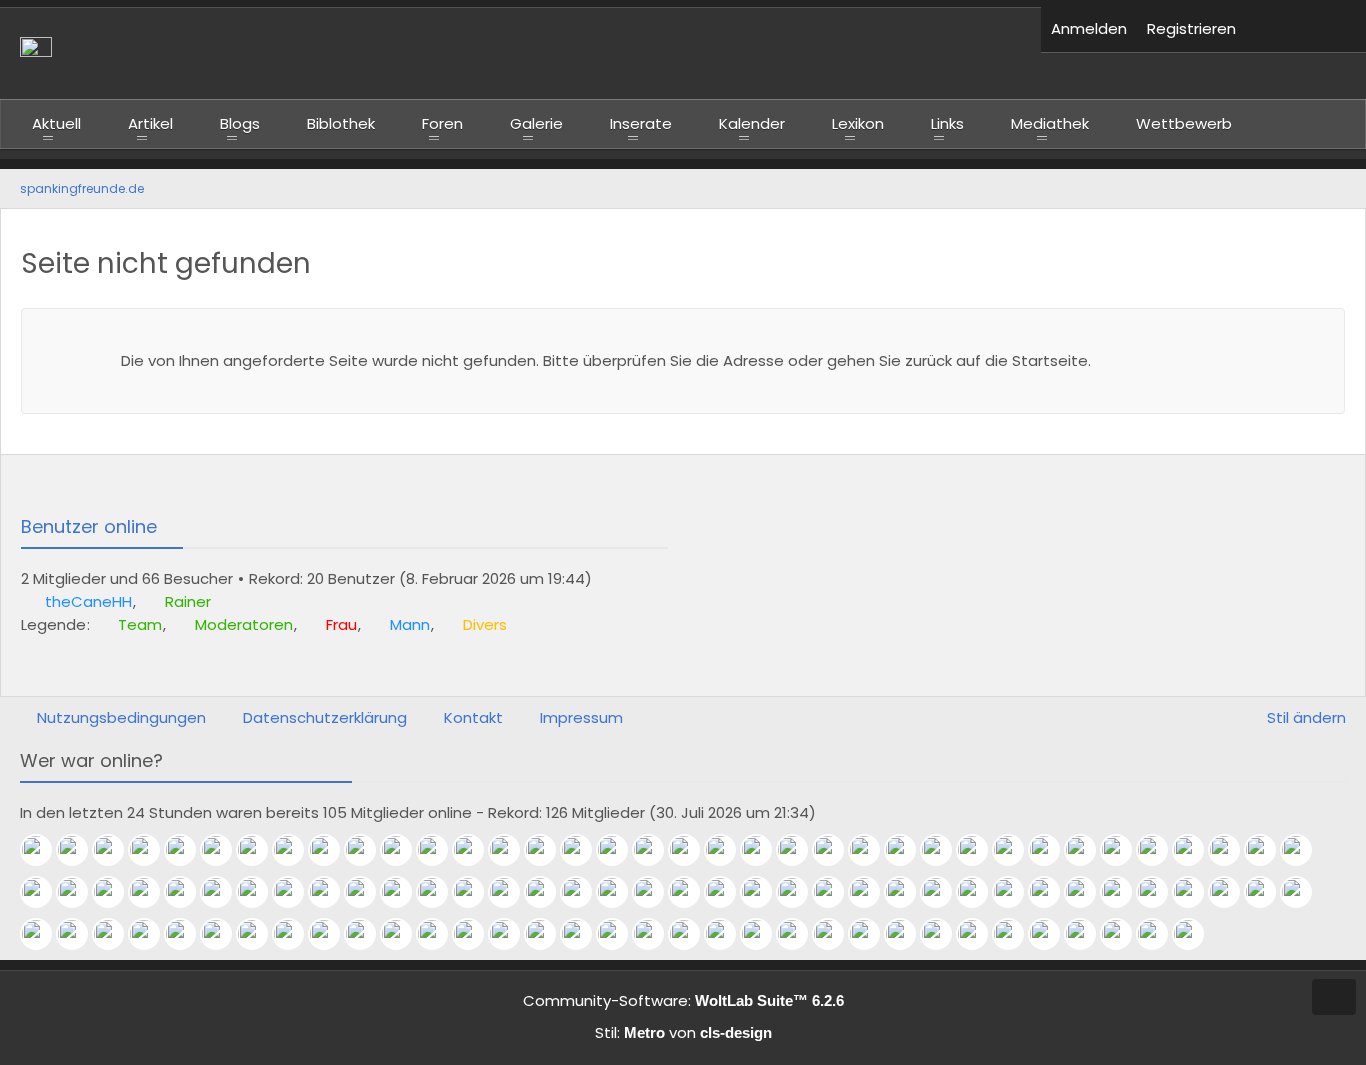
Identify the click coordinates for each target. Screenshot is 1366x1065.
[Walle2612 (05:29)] (224, 850)
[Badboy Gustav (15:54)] (116, 934)
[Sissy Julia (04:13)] (476, 850)
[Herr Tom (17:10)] (1124, 892)
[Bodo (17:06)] (1160, 892)
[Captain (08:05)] (1124, 934)
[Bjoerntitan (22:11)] (224, 892)
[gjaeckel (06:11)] (188, 850)
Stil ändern (1306, 717)
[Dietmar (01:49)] (656, 850)
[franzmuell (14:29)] (440, 934)
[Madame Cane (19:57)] (656, 892)
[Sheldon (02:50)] (548, 850)
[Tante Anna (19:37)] (692, 892)
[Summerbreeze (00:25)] (872, 850)
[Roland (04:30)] (440, 850)
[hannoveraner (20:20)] (584, 892)
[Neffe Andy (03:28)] (512, 850)
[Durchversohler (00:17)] (908, 850)
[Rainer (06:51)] (80, 850)
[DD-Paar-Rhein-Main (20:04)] (620, 892)
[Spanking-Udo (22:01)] (260, 892)
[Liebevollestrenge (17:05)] (1196, 892)
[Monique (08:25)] (908, 934)
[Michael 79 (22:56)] (44, 892)
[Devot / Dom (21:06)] (476, 892)
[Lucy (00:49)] (836, 850)
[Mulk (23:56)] (1124, 850)
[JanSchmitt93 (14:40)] (368, 934)
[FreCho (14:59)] (332, 934)
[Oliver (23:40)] (1196, 850)
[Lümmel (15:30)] (188, 934)
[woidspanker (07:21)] (1160, 934)
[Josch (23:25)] (1232, 850)
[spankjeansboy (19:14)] (836, 892)
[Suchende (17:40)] (944, 892)
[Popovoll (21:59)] (332, 892)
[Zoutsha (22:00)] (296, 892)
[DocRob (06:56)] (1196, 934)
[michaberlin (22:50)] (116, 892)
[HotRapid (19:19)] (764, 892)
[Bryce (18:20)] (908, 892)
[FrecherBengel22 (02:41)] (620, 850)
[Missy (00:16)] (944, 850)
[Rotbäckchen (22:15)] (188, 892)
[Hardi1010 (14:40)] (404, 934)
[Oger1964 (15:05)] (260, 934)
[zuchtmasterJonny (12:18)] (548, 934)
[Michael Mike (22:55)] (80, 892)
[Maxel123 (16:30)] (1268, 892)
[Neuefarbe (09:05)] (836, 934)
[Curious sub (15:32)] (152, 934)
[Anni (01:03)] (800, 850)
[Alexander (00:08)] (1016, 850)
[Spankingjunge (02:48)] (584, 850)
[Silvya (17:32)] (1016, 892)
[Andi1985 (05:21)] (368, 850)
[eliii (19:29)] (728, 892)
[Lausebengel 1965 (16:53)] (1232, 892)
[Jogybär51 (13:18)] (476, 934)
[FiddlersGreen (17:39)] (980, 892)
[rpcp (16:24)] (44, 934)
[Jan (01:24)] (764, 850)
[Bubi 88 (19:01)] (872, 892)
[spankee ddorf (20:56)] (512, 892)
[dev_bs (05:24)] (332, 850)
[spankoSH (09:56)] (728, 934)
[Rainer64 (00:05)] (1052, 850)
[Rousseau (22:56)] (1304, 850)
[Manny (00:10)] (980, 850)
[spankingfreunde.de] (520, 53)
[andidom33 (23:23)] (1268, 850)
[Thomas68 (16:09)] (80, 934)
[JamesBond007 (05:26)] (260, 850)
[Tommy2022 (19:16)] (800, 892)
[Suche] (1336, 29)
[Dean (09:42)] (764, 934)
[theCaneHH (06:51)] (44, 850)
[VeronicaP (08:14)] (1016, 934)
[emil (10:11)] (692, 934)
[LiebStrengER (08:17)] (980, 934)
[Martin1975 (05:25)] (296, 850)
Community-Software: (683, 1000)
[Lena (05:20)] (404, 850)
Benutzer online (89, 526)
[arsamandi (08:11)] (1052, 934)
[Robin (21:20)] (440, 892)
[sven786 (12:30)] (512, 934)
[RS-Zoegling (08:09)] (1088, 934)
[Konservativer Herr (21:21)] (404, 892)
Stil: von (683, 1032)
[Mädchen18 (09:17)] (800, 934)
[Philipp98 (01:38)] (692, 850)
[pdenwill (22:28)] (152, 892)
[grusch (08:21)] (944, 934)
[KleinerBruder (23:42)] (1160, 850)
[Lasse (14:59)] (296, 934)
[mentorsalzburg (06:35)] (116, 850)
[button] (1276, 29)
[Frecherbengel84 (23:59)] (1088, 850)
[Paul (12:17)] (584, 934)
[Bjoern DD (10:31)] (656, 934)
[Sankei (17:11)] (1088, 892)
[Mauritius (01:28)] (728, 850)
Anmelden (1089, 28)
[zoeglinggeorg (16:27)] (1304, 892)
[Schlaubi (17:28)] (1052, 892)
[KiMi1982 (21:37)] (368, 892)
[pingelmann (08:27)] (872, 934)
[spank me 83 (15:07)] (224, 934)
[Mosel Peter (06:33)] (152, 850)
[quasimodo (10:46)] (620, 934)
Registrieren (1191, 28)
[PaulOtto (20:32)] (548, 892)
